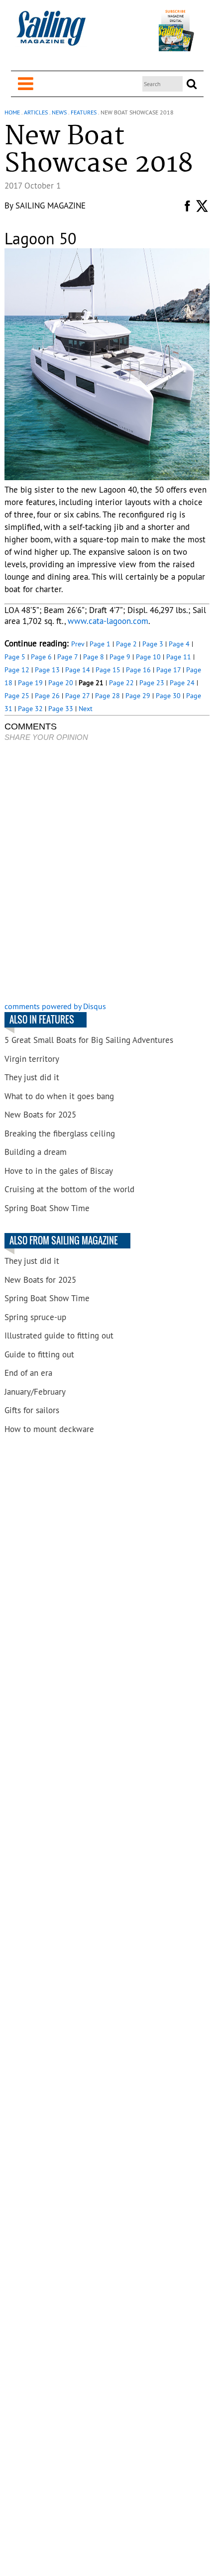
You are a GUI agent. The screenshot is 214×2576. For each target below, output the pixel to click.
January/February (35, 1392)
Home (12, 112)
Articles (36, 112)
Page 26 (47, 696)
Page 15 (108, 670)
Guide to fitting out (39, 1354)
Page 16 (138, 670)
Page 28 (107, 696)
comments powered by (55, 1006)
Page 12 (17, 670)
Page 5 (15, 657)
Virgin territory (32, 1059)
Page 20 (61, 683)
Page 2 (126, 644)
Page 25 (17, 696)
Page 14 (78, 670)
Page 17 (168, 670)
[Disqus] (107, 873)
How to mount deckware (49, 1429)
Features (84, 112)
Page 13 (47, 670)
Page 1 (100, 644)
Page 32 (30, 709)
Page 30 (168, 696)
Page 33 (61, 709)
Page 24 (182, 683)
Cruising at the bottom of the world (69, 1189)
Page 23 (152, 683)
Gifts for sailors (32, 1410)
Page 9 (120, 657)
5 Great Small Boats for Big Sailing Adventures (89, 1040)
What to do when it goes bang (59, 1096)
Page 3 (153, 644)
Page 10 (148, 657)
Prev (78, 644)
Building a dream (36, 1152)
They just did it (32, 1077)
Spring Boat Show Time (47, 1208)
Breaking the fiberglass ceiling (60, 1133)
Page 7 (67, 657)
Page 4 (179, 644)
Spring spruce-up (35, 1317)
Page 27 (77, 696)
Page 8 (94, 657)
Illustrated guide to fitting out (59, 1336)
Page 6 (41, 657)
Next (86, 709)
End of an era (28, 1373)
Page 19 (30, 683)
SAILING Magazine (51, 206)
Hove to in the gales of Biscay (59, 1171)
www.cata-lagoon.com (108, 621)
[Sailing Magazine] (51, 34)
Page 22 (121, 683)
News (59, 112)
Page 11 (179, 657)
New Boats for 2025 (40, 1115)
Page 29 (138, 696)
